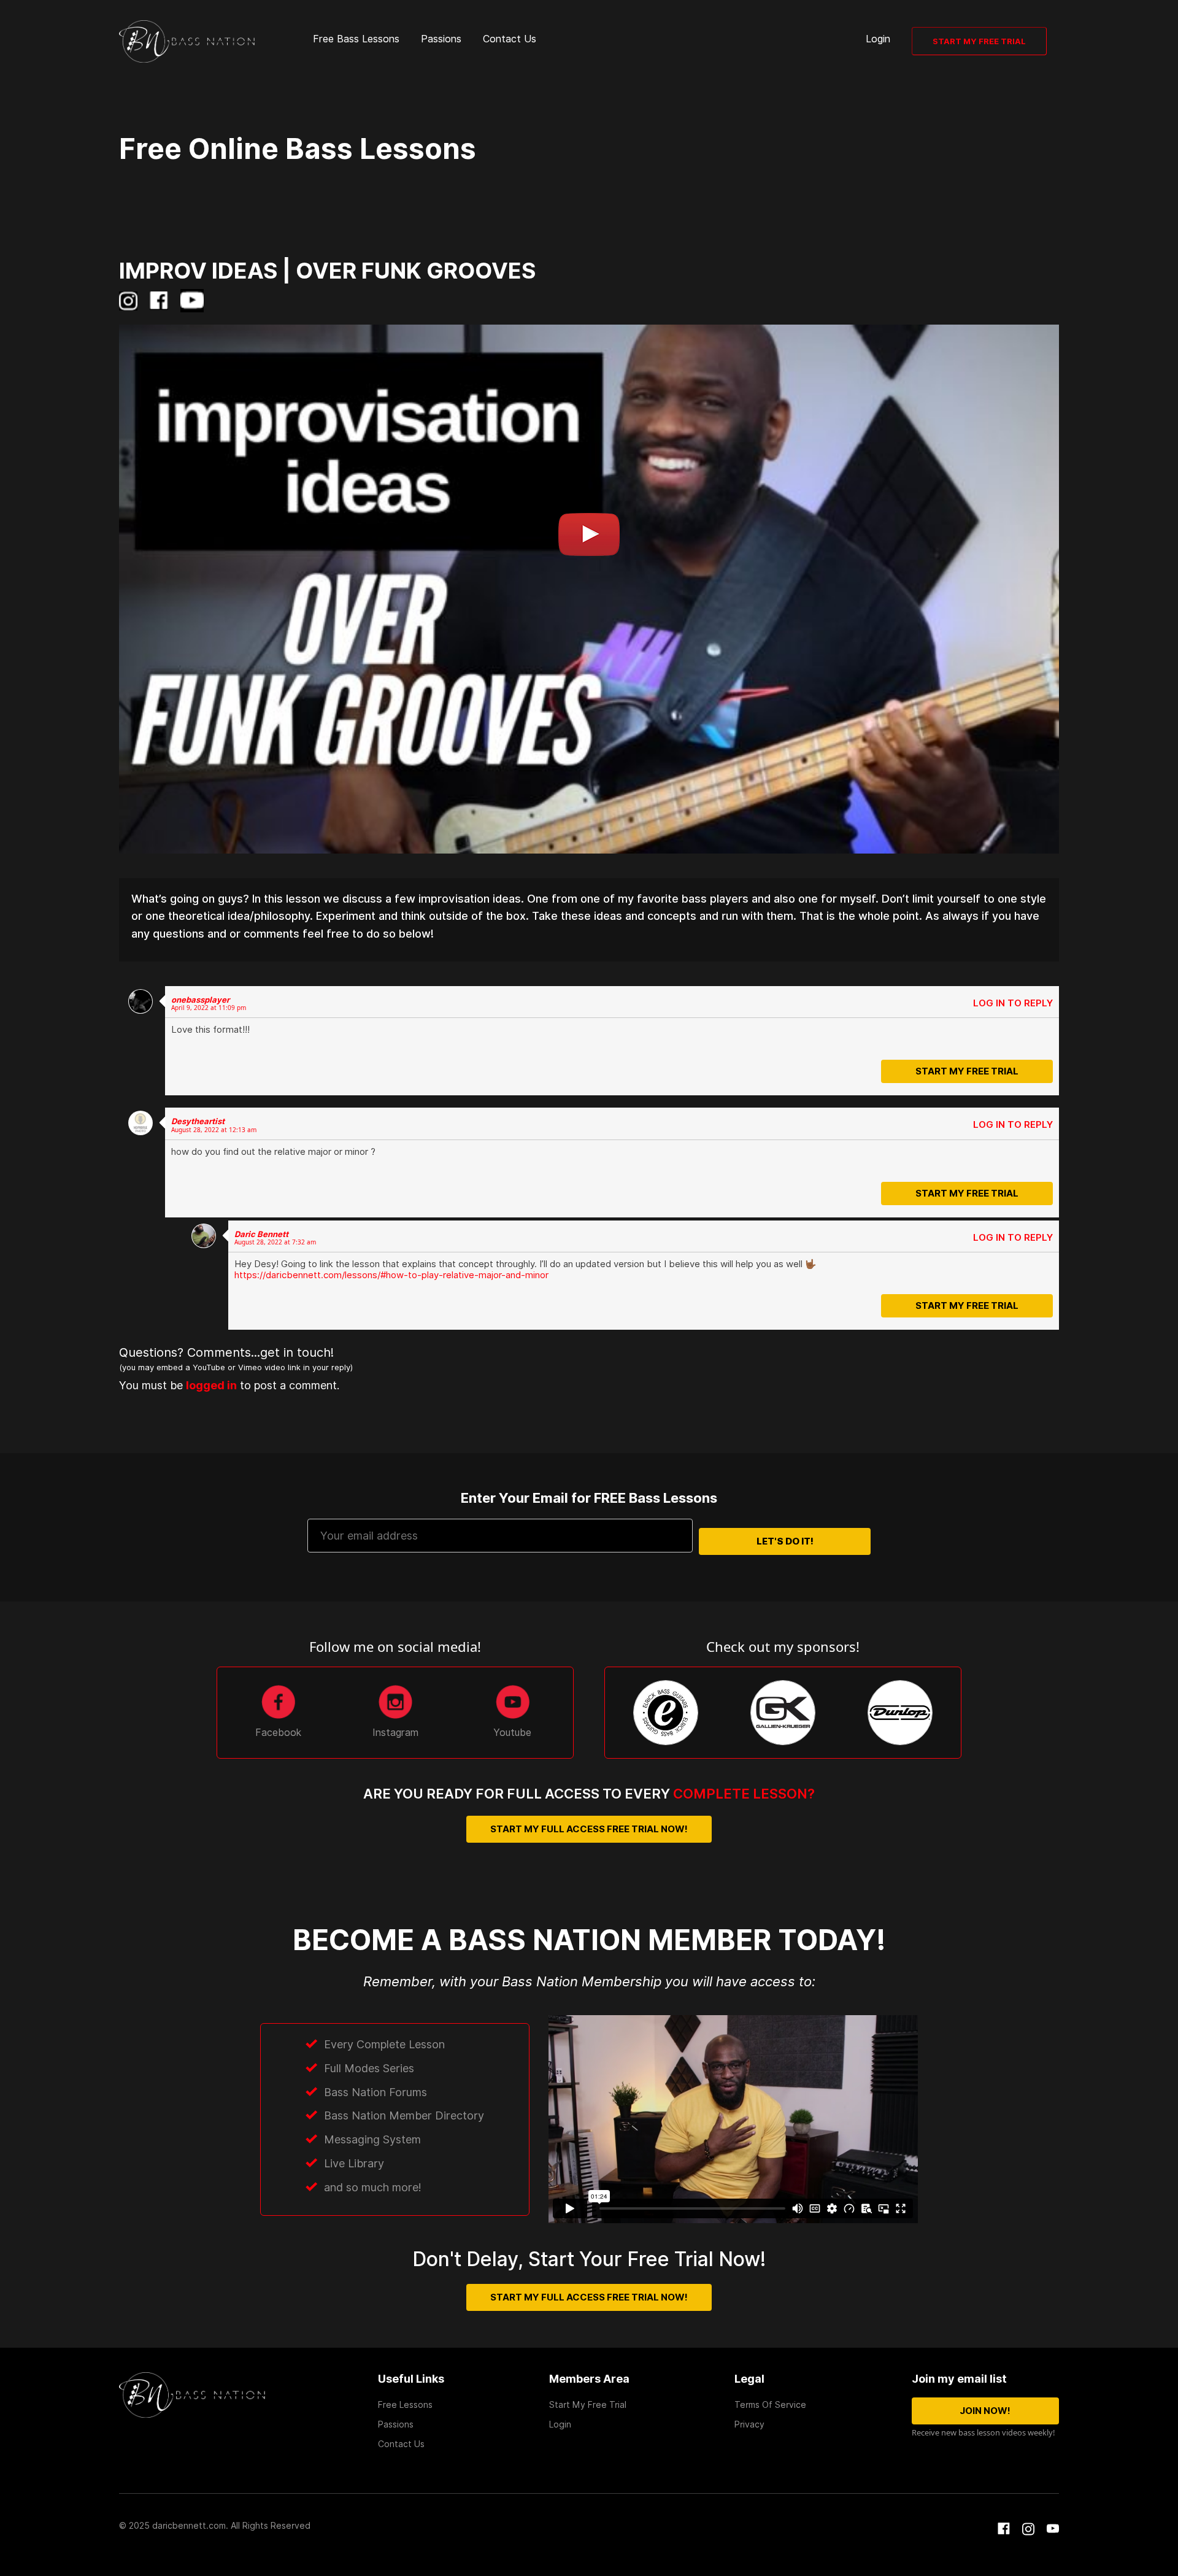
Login (878, 39)
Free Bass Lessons (356, 39)
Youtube (512, 1733)
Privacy (749, 2424)
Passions (441, 39)
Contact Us (510, 39)
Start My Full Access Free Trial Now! (589, 1829)
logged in (254, 1383)
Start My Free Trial (979, 41)
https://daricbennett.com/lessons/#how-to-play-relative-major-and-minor (391, 1275)
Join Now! (985, 2411)
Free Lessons (405, 2405)
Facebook (278, 1733)
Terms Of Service (770, 2405)
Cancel (1019, 1074)
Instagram (395, 1733)
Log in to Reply (1013, 1003)
